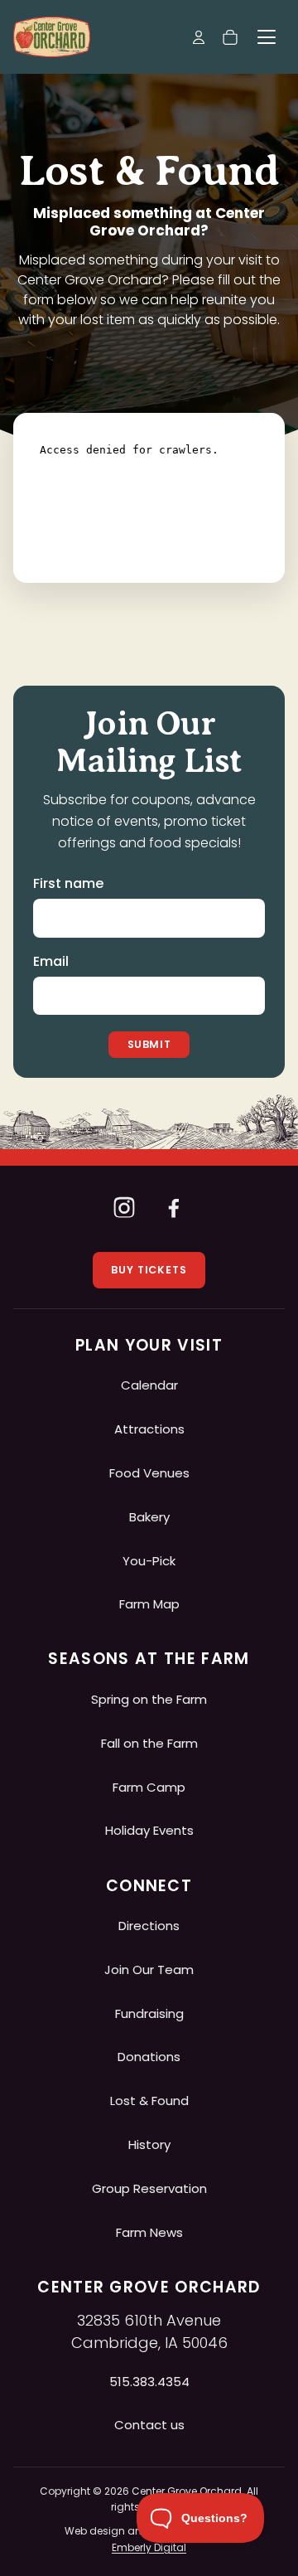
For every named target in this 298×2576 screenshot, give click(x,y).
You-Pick (149, 1561)
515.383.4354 (149, 2382)
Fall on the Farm (149, 1743)
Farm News (149, 2232)
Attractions (149, 1429)
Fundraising (149, 2013)
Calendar (149, 1385)
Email (51, 961)
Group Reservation (149, 2188)
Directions (149, 1926)
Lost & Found (149, 2101)
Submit (149, 1044)
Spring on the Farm (149, 1699)
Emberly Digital (149, 2547)
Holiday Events (149, 1830)
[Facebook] (174, 1207)
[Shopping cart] (230, 37)
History (149, 2144)
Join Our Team (149, 1970)
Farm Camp (149, 1787)
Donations (149, 2057)
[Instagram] (124, 1207)
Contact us (149, 2425)
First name (68, 883)
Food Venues (149, 1473)
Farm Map (149, 1604)
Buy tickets (149, 1270)
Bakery (149, 1517)
